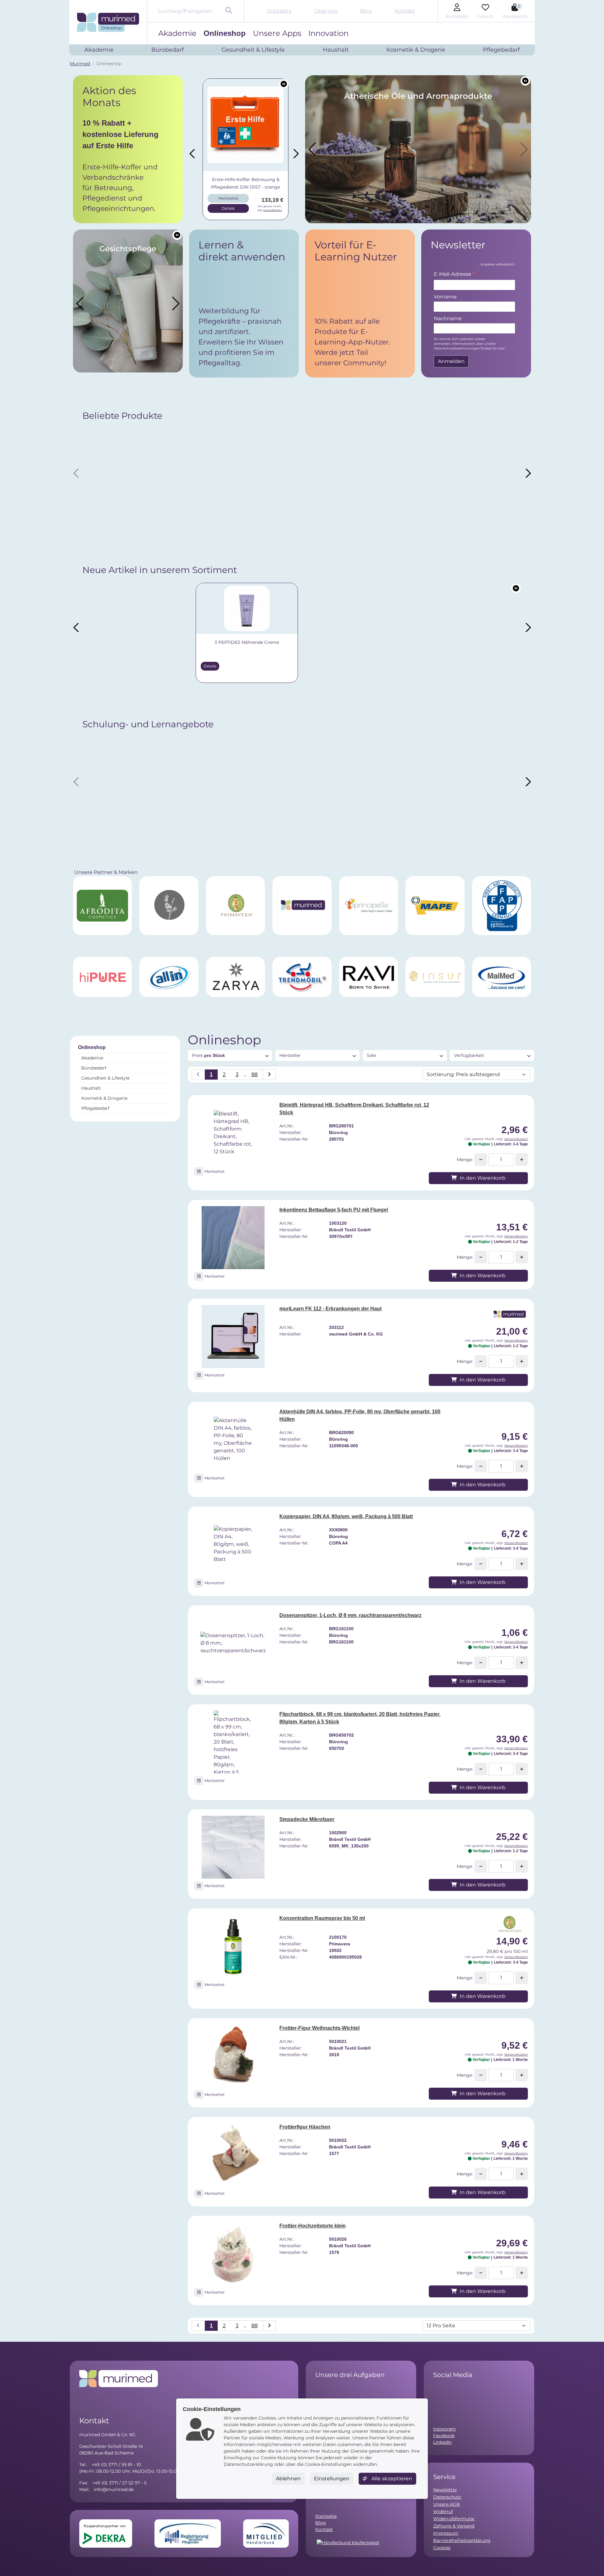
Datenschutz (447, 2497)
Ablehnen (288, 2479)
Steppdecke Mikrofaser (307, 1819)
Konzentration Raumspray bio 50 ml (322, 1918)
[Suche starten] (229, 11)
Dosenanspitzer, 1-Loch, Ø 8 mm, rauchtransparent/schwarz (350, 1615)
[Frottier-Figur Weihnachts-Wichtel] (233, 2056)
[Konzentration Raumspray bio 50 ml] (233, 1946)
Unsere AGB (447, 2504)
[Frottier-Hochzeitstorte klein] (233, 2254)
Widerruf (443, 2511)
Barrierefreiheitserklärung (462, 2540)
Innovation (328, 33)
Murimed (80, 64)
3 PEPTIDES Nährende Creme (136, 642)
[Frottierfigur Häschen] (233, 2155)
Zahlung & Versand (454, 2526)
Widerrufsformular (454, 2519)
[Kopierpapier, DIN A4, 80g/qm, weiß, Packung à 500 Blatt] (233, 1544)
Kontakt (405, 11)
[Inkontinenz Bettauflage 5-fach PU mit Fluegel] (233, 1238)
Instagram (445, 2429)
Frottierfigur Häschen (305, 2127)
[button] (128, 149)
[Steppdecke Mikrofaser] (233, 1847)
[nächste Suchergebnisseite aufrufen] (269, 1075)
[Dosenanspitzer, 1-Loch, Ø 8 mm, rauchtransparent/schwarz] (233, 1643)
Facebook (444, 2436)
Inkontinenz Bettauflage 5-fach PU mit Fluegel (334, 1210)
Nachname (448, 318)
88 (254, 1074)
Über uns (326, 11)
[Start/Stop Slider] (284, 84)
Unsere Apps (277, 33)
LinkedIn (442, 2442)
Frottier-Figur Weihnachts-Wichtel (319, 2028)
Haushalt (91, 1088)
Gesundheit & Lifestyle (105, 1078)
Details (227, 208)
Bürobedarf (94, 1068)
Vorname (445, 297)
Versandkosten (271, 210)
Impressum (446, 2533)
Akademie (177, 33)
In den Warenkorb (482, 1178)
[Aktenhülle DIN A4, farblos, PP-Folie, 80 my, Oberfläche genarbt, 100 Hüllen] (233, 1439)
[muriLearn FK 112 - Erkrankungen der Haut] (233, 1336)
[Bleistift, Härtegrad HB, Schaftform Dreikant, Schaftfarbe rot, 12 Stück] (233, 1133)
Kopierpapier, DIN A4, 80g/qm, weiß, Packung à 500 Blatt (346, 1516)
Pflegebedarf (95, 1108)
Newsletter (445, 2490)
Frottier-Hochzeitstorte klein (313, 2226)
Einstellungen (332, 2479)
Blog (366, 11)
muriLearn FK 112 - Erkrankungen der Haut (330, 1309)
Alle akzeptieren (391, 2479)
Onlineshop (225, 33)
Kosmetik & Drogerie (104, 1098)
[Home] (108, 22)
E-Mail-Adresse (455, 275)
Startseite (279, 11)
